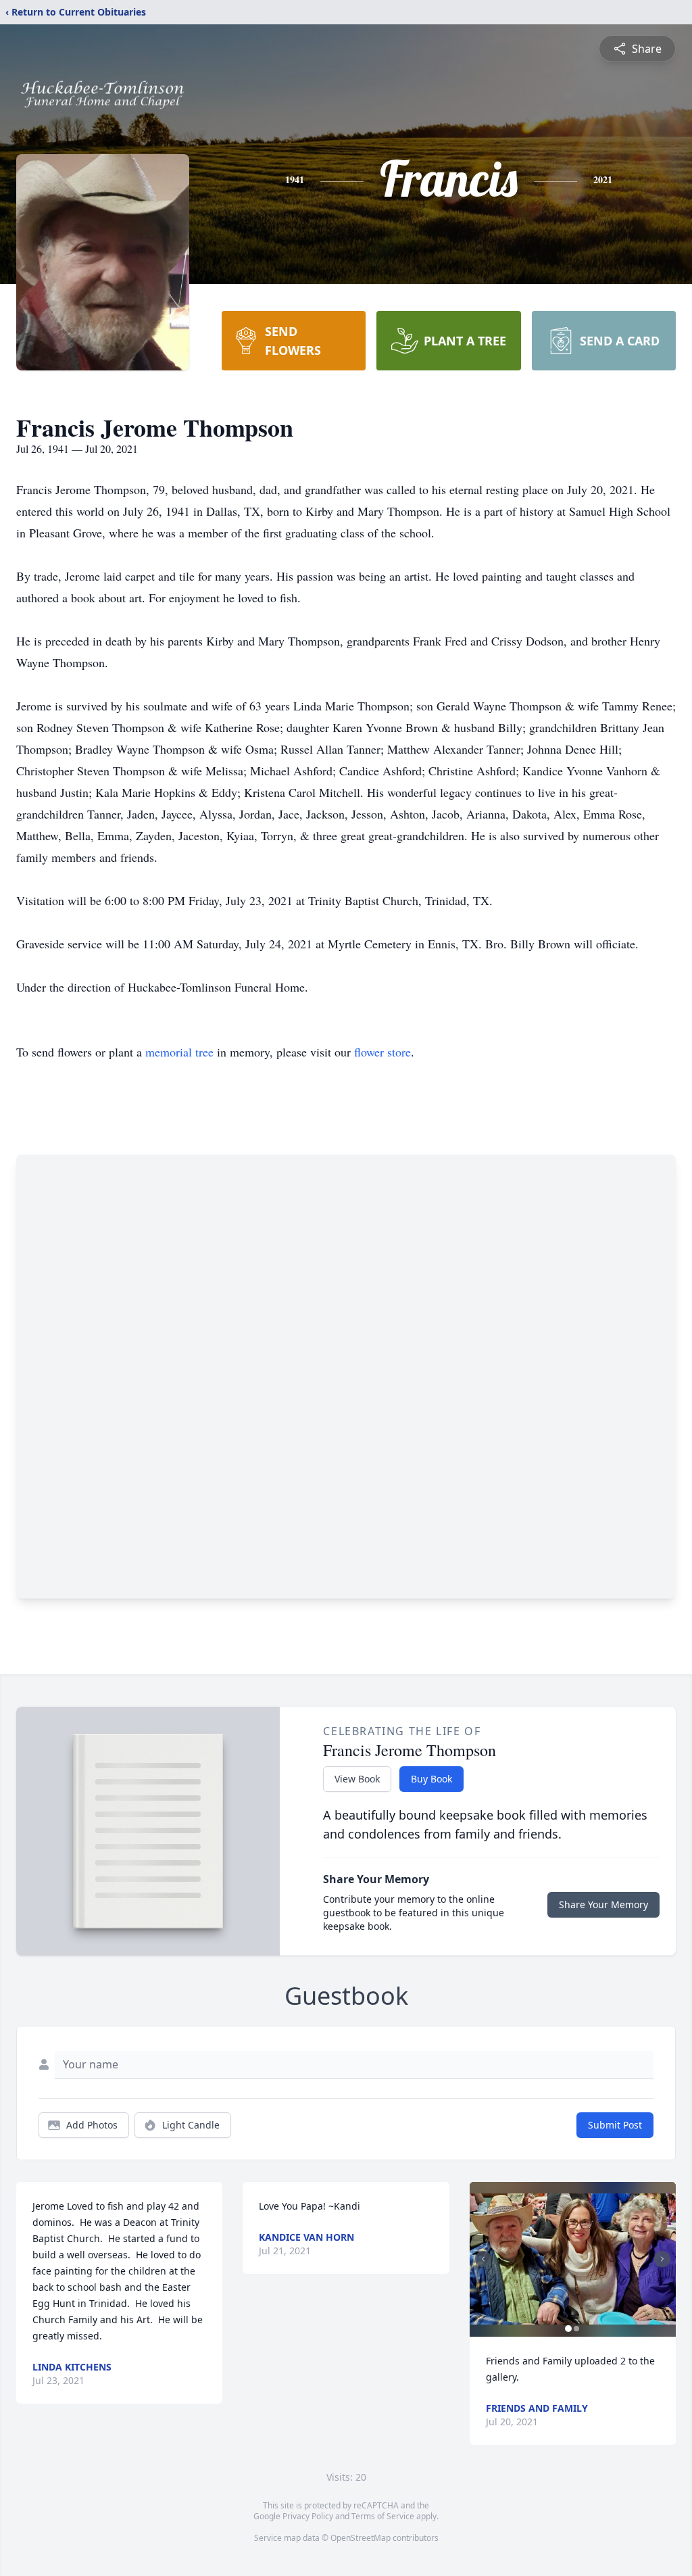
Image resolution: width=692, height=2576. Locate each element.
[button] (573, 2259)
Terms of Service (383, 2516)
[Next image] (662, 2259)
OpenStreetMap (361, 2538)
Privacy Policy (308, 2516)
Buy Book (431, 1779)
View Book (357, 1779)
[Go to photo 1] (568, 2329)
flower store (382, 1052)
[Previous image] (483, 2259)
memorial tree (179, 1052)
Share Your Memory (603, 1904)
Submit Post (615, 2125)
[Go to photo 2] (576, 2329)
